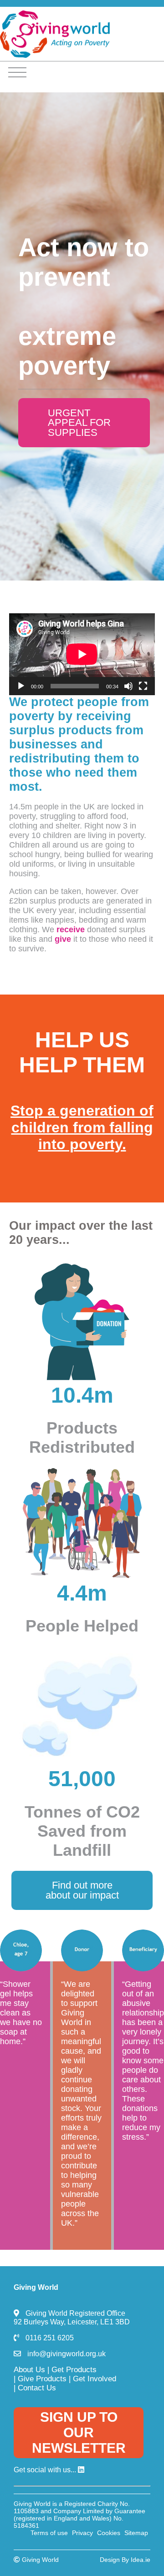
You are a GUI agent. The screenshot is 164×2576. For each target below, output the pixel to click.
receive (71, 929)
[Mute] (128, 686)
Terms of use (49, 2533)
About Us (29, 2370)
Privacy (82, 2533)
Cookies (109, 2533)
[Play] (21, 686)
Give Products (42, 2379)
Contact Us (37, 2388)
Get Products (74, 2370)
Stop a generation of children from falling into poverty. (82, 1127)
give (63, 939)
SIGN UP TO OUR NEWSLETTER (79, 2432)
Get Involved (95, 2379)
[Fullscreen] (143, 686)
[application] (82, 654)
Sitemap (136, 2533)
